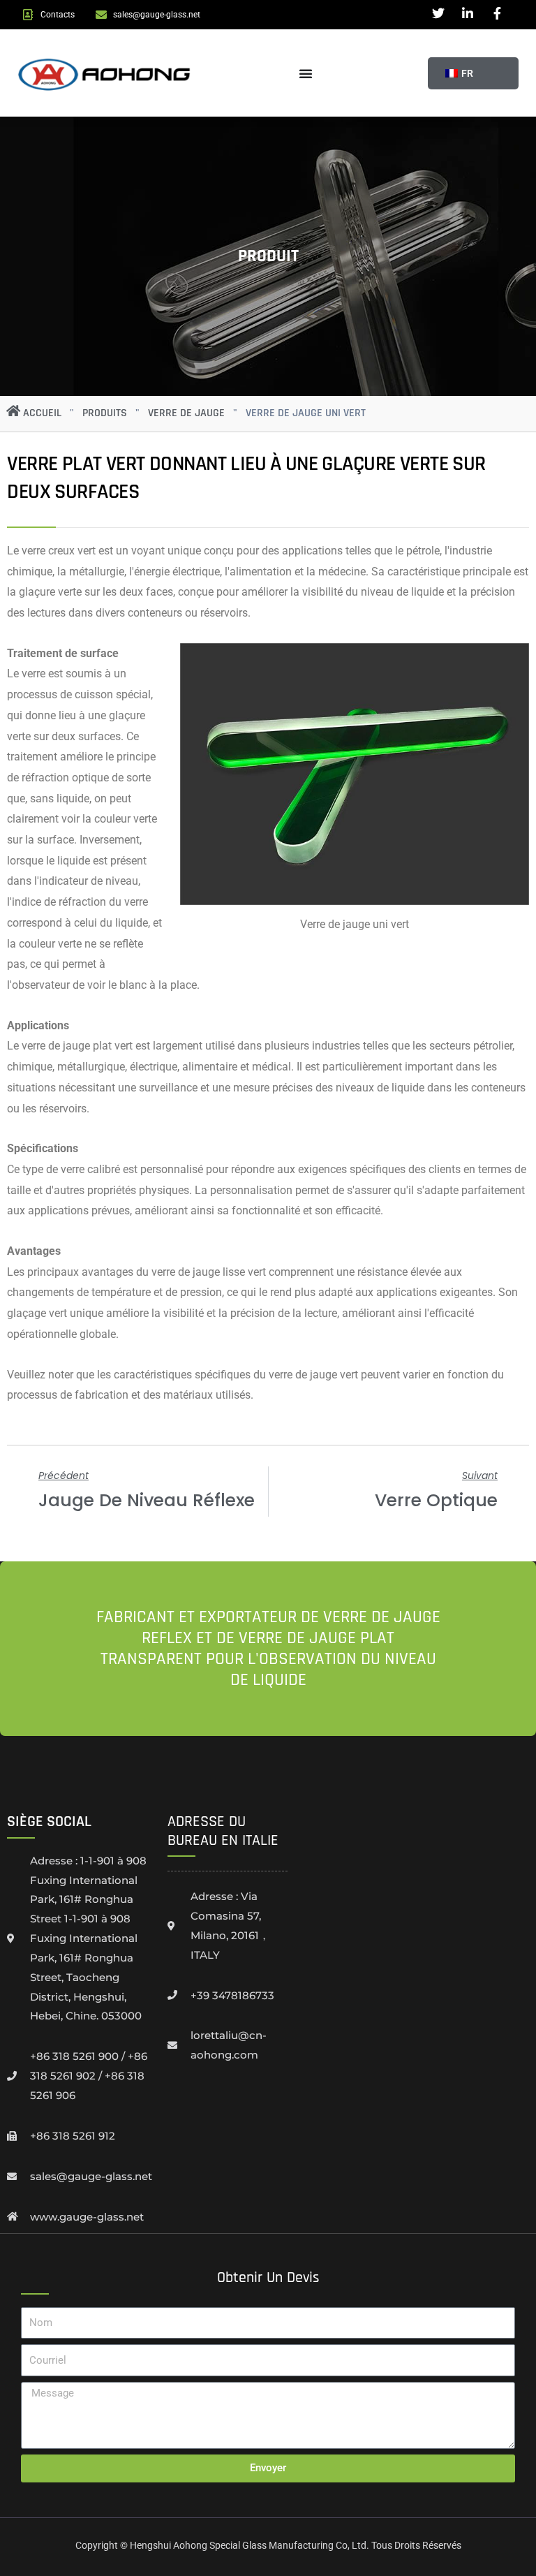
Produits (105, 413)
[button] (457, 73)
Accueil (42, 413)
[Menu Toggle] (306, 73)
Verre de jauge (186, 413)
